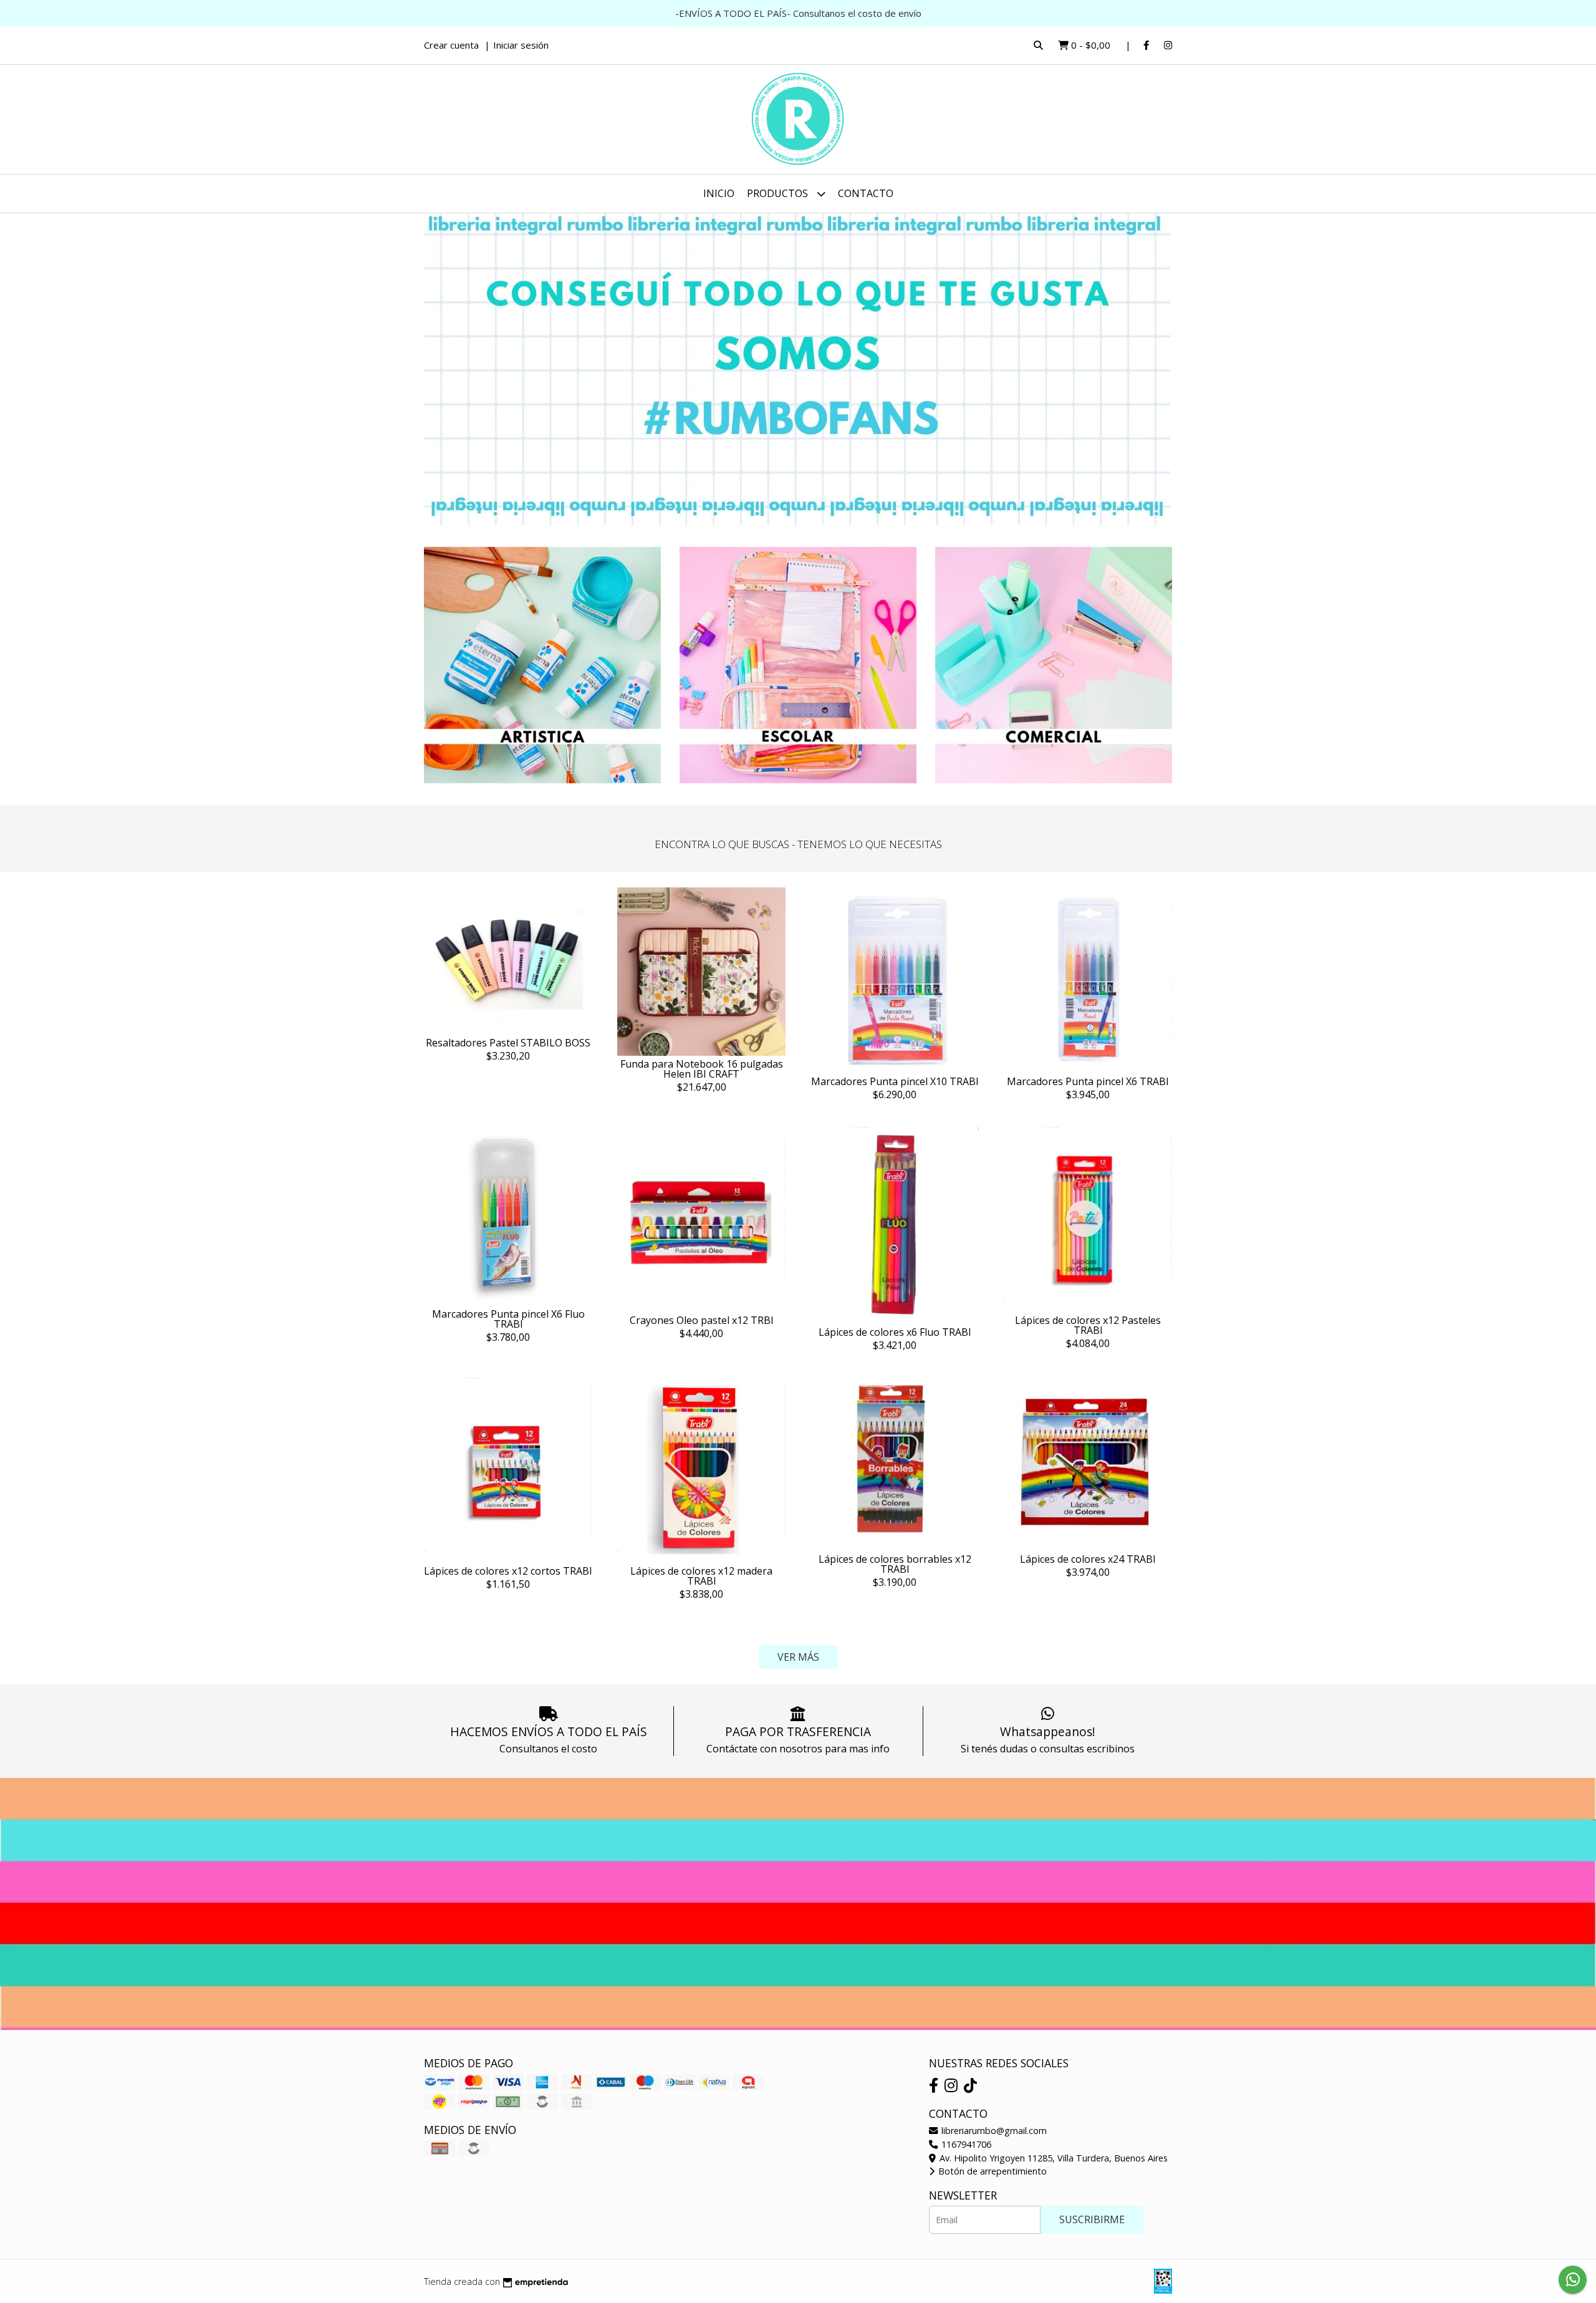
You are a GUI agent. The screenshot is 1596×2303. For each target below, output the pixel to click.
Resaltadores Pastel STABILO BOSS (508, 1043)
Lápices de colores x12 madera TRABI (701, 1576)
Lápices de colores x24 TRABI (1088, 1559)
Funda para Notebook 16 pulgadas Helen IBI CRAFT (702, 1069)
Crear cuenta (451, 45)
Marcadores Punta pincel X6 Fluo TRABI (508, 1319)
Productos (779, 193)
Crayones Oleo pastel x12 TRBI (702, 1320)
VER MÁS (798, 1657)
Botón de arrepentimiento (991, 2171)
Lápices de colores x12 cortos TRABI (508, 1571)
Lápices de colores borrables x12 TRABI (895, 1564)
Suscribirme (1092, 2219)
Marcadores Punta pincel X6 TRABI (1088, 1081)
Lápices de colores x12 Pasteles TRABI (1088, 1325)
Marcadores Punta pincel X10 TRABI (895, 1081)
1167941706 (965, 2144)
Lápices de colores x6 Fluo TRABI (895, 1332)
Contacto (866, 193)
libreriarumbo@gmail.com (993, 2131)
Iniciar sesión (521, 45)
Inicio (719, 193)
